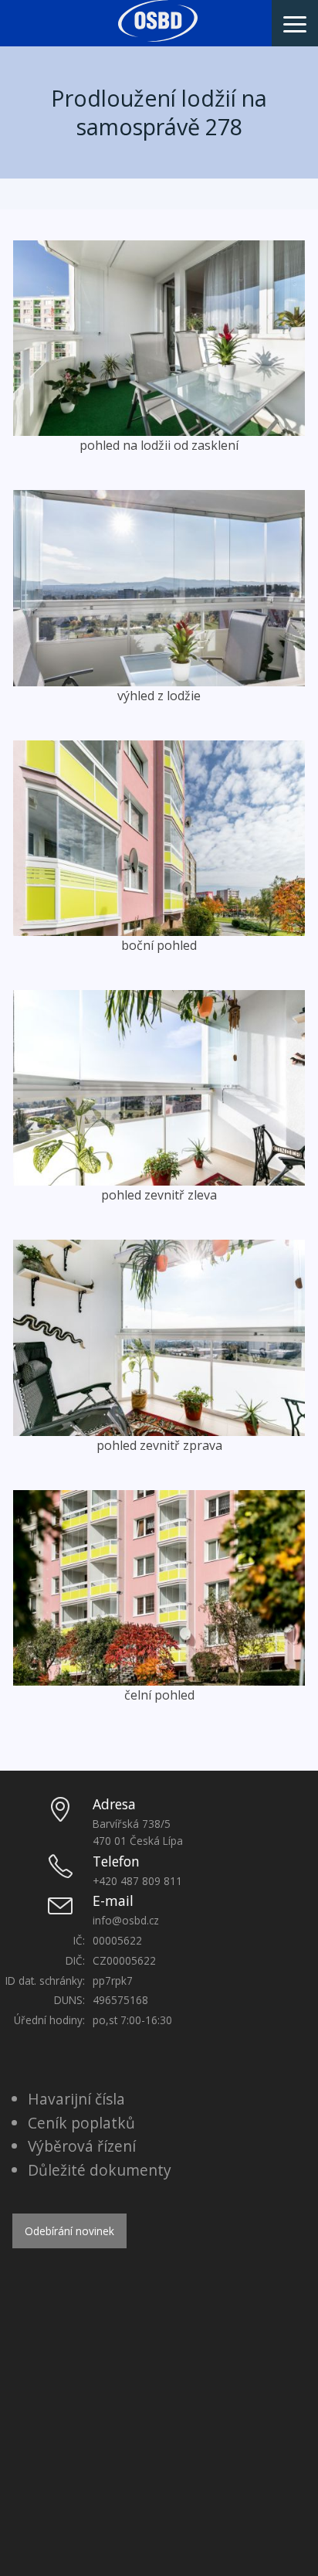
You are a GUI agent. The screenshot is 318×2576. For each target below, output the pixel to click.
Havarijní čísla (76, 2099)
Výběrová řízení (82, 2146)
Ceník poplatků (81, 2123)
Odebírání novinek (69, 2231)
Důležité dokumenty (100, 2170)
